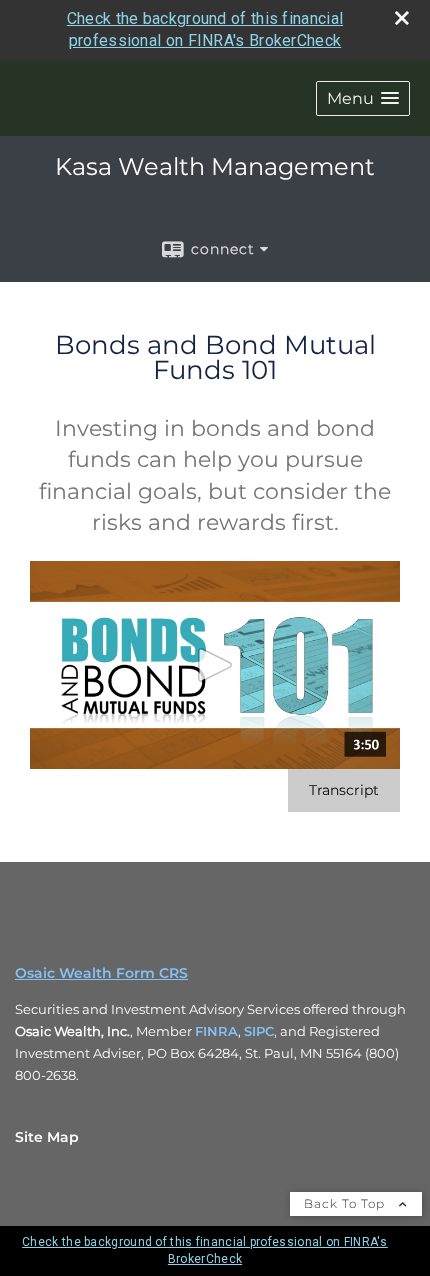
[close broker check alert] (402, 18)
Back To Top (346, 1203)
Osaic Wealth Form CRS (101, 973)
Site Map (47, 1137)
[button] (363, 98)
